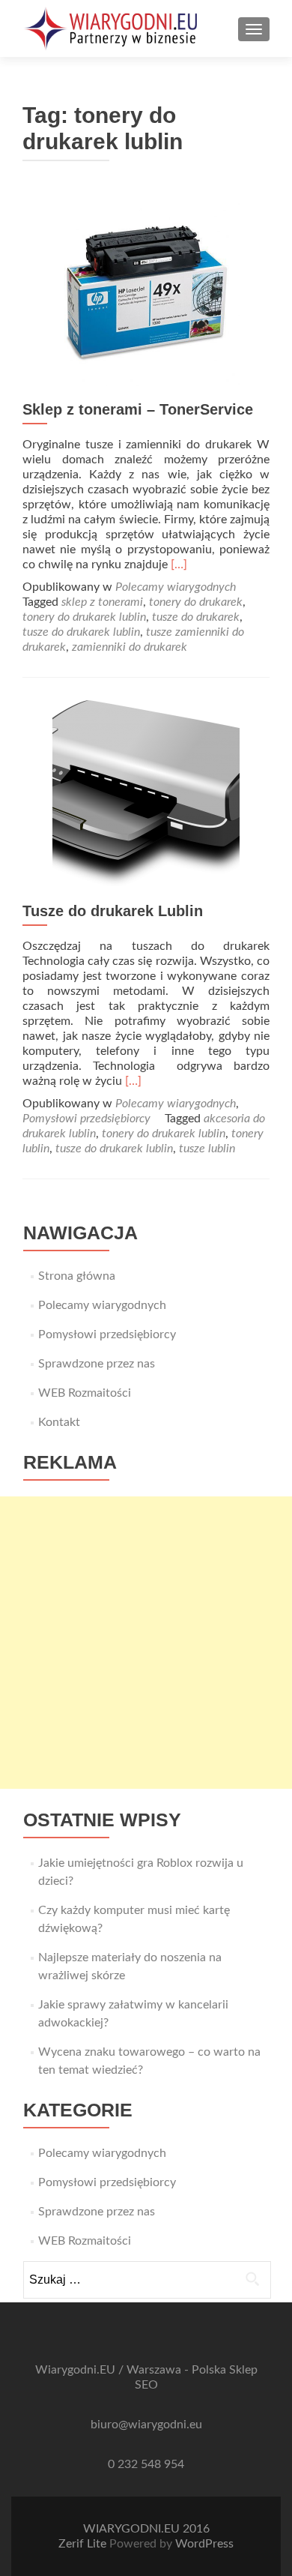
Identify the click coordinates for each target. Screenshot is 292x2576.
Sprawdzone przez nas (97, 1364)
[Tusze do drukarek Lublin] (146, 793)
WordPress (204, 2544)
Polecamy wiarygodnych (176, 587)
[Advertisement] (146, 1643)
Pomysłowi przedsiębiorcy (86, 1119)
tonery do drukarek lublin (84, 617)
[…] (179, 565)
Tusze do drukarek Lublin (113, 911)
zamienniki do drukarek (130, 647)
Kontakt (59, 1422)
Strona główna (77, 1276)
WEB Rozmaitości (85, 1393)
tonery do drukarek (196, 602)
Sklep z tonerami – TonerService (138, 409)
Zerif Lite (84, 2544)
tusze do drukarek (196, 617)
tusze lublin (207, 1149)
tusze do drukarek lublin (81, 632)
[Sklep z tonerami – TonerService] (146, 292)
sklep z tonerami (102, 602)
